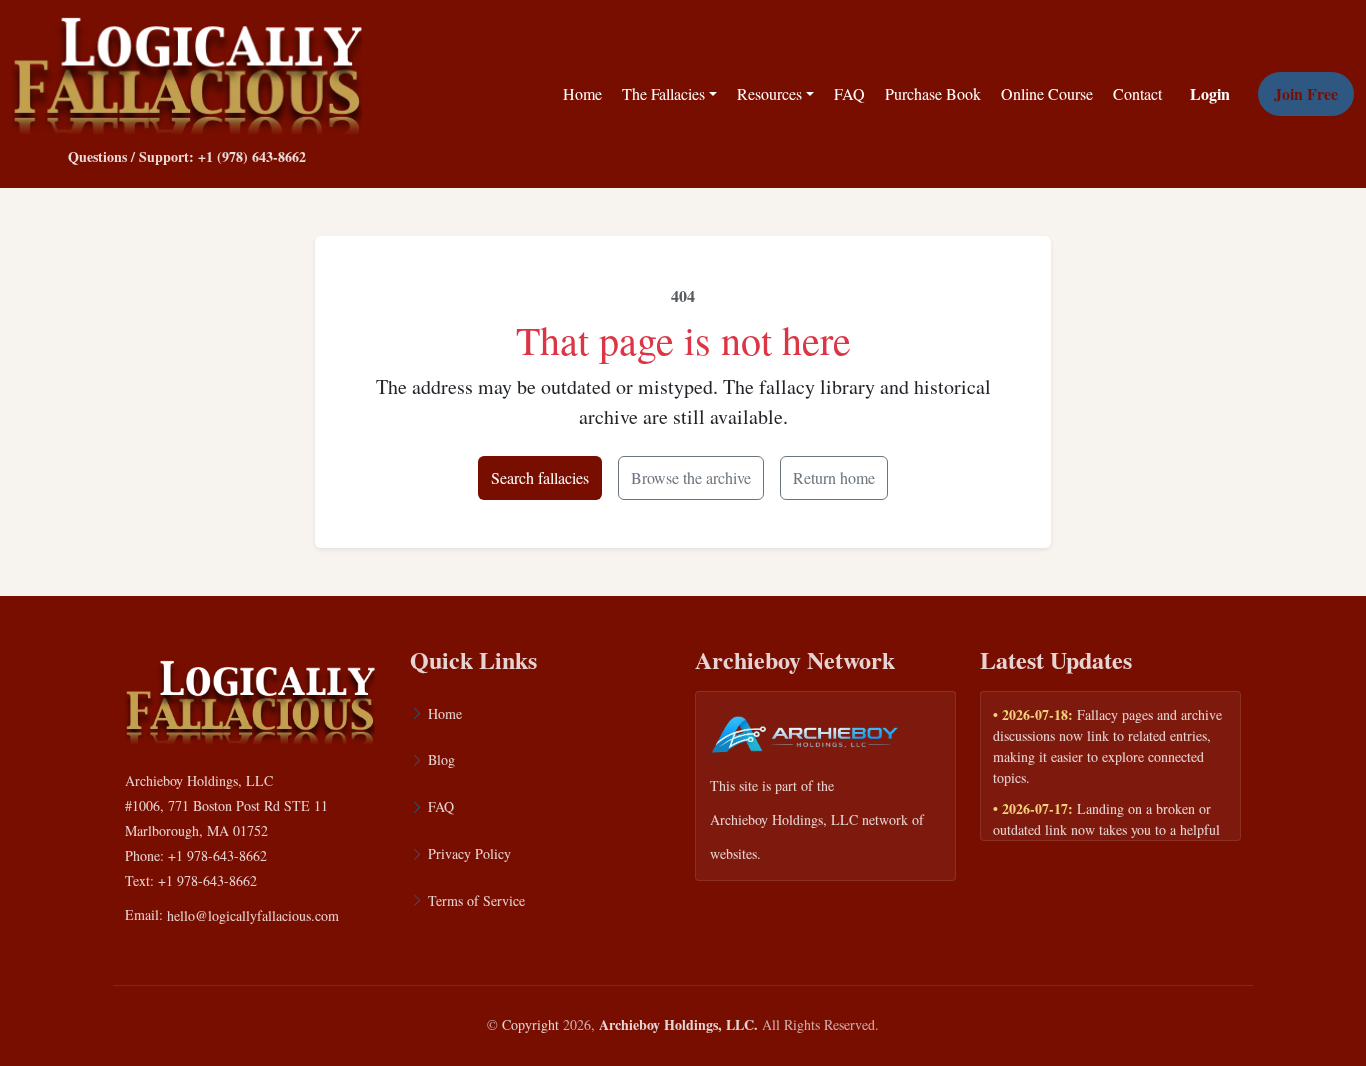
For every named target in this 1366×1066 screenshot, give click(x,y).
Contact (1137, 93)
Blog (441, 759)
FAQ (849, 93)
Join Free (1306, 93)
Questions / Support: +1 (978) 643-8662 (187, 156)
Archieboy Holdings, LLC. (678, 1024)
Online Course (1047, 93)
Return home (834, 477)
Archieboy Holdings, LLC (784, 819)
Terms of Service (476, 900)
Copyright (530, 1024)
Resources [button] (769, 93)
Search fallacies (540, 477)
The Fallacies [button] (663, 93)
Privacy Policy (469, 853)
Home (582, 93)
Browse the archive (691, 477)
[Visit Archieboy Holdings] (805, 740)
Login (1210, 93)
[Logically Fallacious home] (187, 71)
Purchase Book (933, 93)
